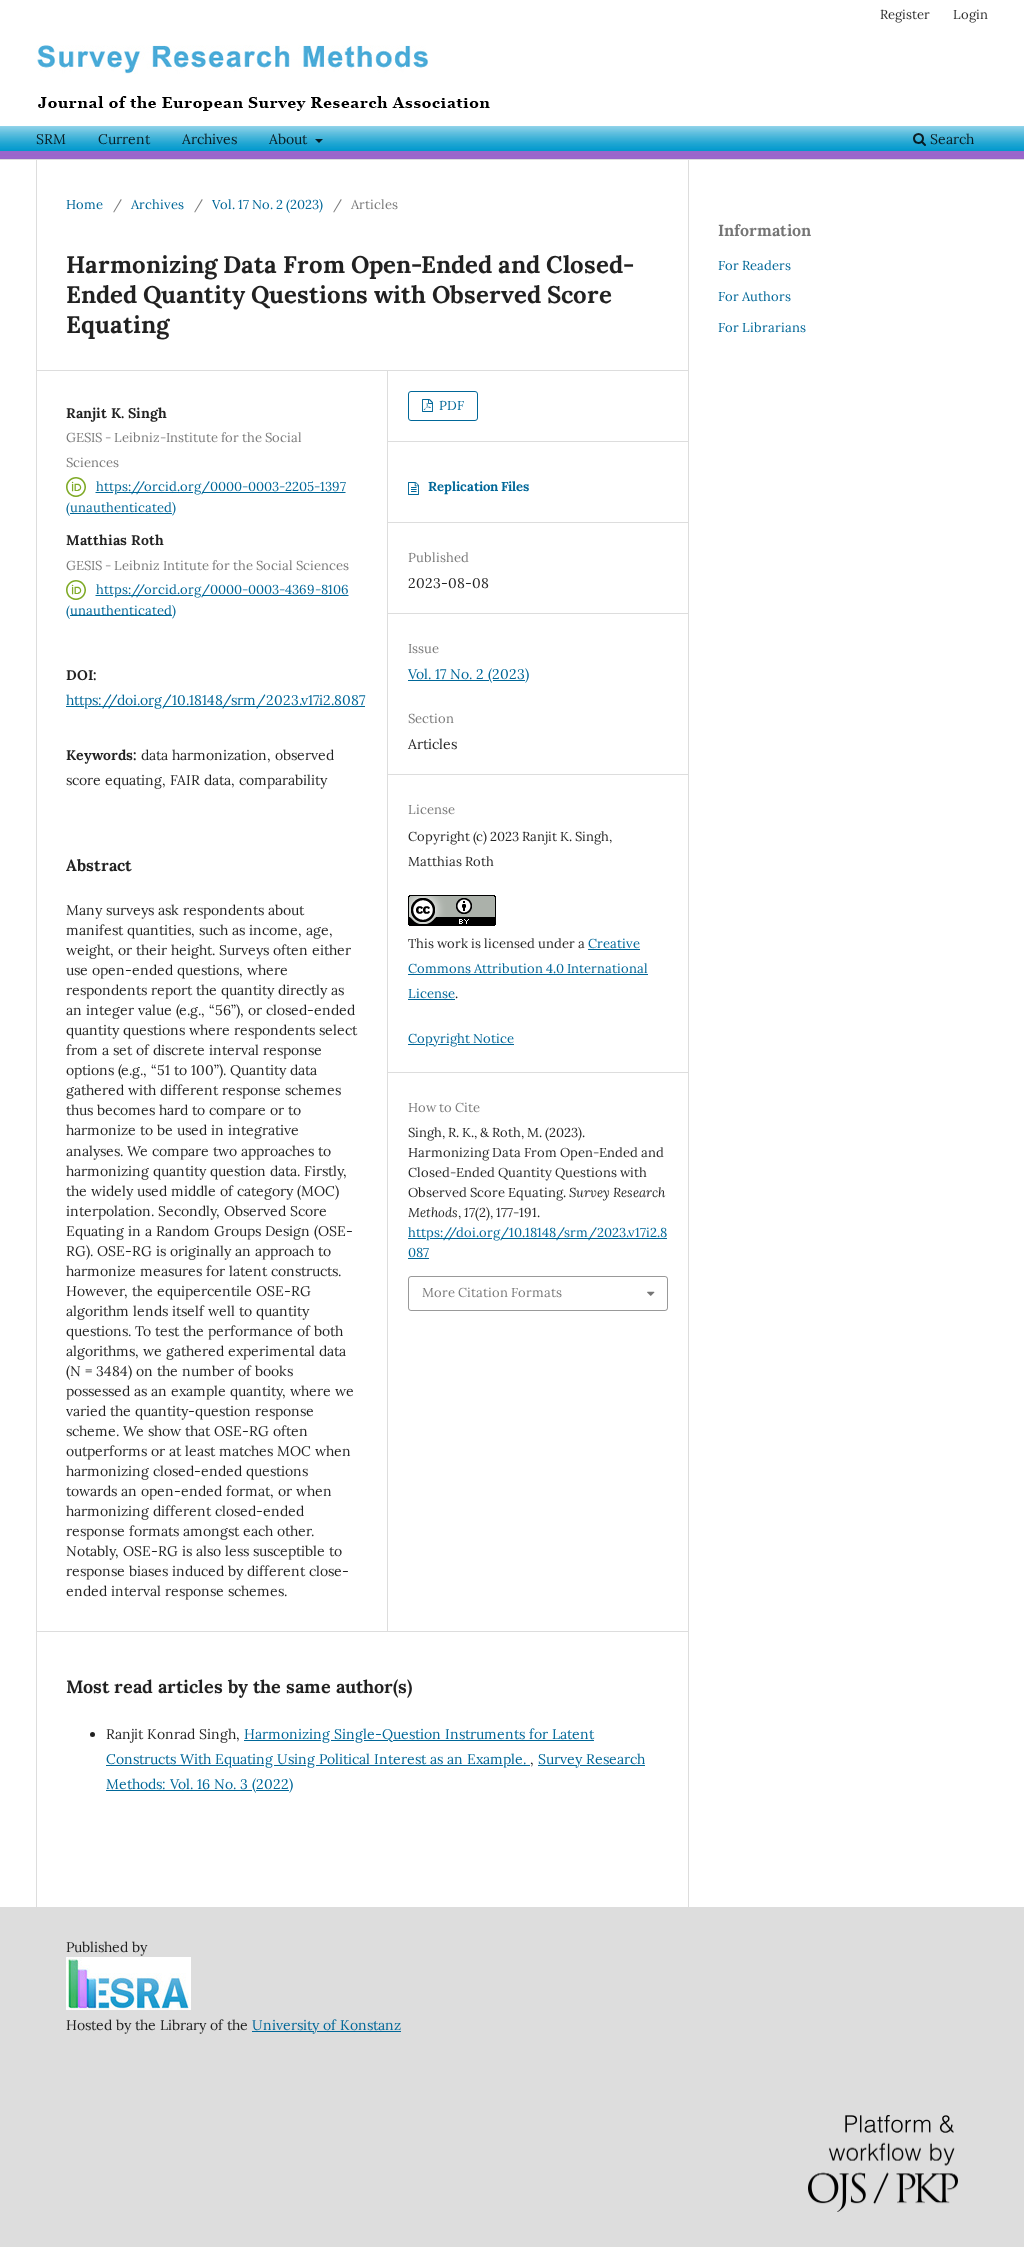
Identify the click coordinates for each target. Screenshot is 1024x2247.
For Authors (754, 296)
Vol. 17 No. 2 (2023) (267, 204)
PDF (450, 405)
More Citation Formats (492, 1292)
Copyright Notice (461, 1038)
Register (905, 14)
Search (950, 139)
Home (84, 204)
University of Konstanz (326, 2025)
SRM (51, 139)
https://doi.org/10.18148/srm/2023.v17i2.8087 (215, 700)
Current (124, 139)
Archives (209, 139)
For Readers (754, 265)
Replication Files (478, 486)
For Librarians (762, 327)
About (290, 139)
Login (970, 14)
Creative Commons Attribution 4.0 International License (528, 968)
